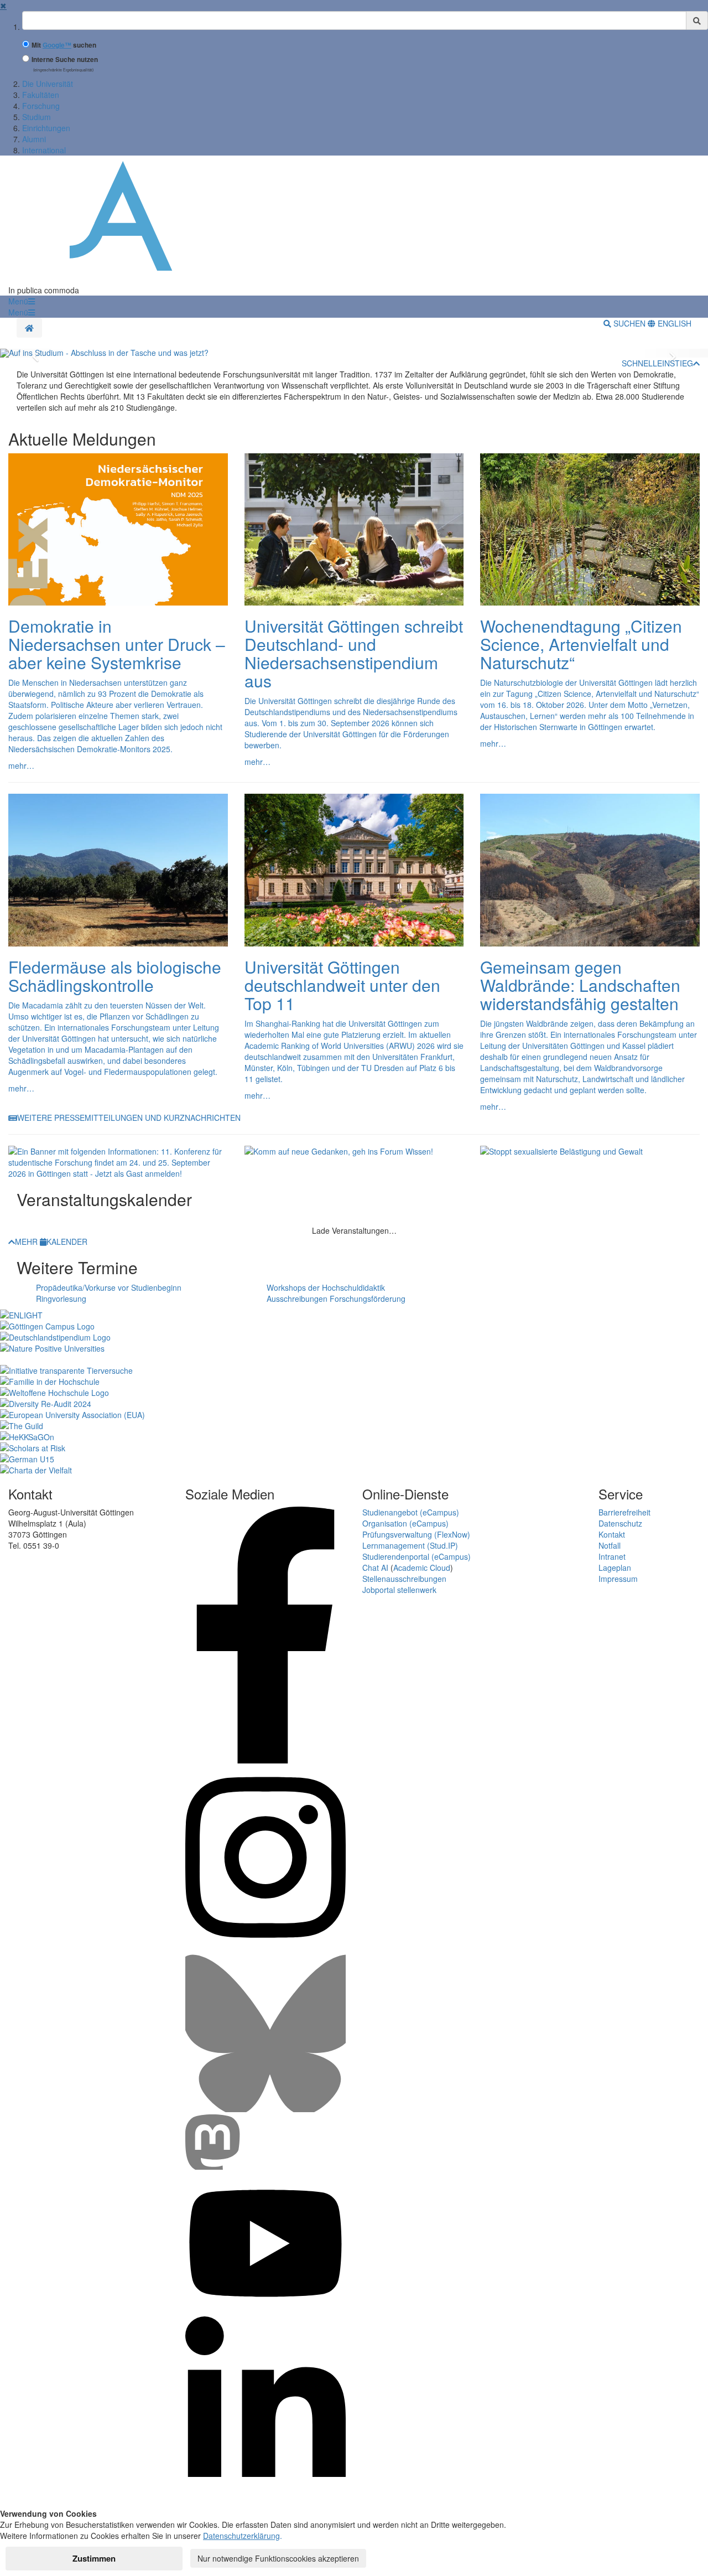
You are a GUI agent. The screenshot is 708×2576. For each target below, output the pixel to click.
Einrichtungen (46, 128)
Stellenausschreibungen (404, 1579)
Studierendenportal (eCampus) (417, 1556)
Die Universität (48, 84)
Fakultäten (41, 95)
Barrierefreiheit (624, 1512)
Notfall (610, 1545)
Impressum (618, 1579)
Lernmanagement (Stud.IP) (410, 1545)
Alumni (34, 139)
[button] (22, 301)
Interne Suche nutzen (65, 60)
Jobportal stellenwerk (399, 1590)
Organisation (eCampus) (405, 1523)
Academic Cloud (422, 1568)
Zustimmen (94, 2558)
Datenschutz (620, 1523)
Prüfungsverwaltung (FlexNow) (416, 1534)
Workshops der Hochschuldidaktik (326, 1287)
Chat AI (375, 1568)
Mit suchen (64, 45)
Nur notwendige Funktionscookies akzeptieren (278, 2558)
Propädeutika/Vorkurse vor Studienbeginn (109, 1287)
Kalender (67, 1242)
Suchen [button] (629, 323)
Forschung (41, 106)
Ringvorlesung (61, 1299)
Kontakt (612, 1534)
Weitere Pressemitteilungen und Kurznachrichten (129, 1118)
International (44, 150)
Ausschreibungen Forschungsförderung (336, 1299)
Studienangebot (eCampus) (411, 1512)
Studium (37, 117)
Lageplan (615, 1568)
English (673, 323)
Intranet (612, 1556)
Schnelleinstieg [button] (657, 363)
